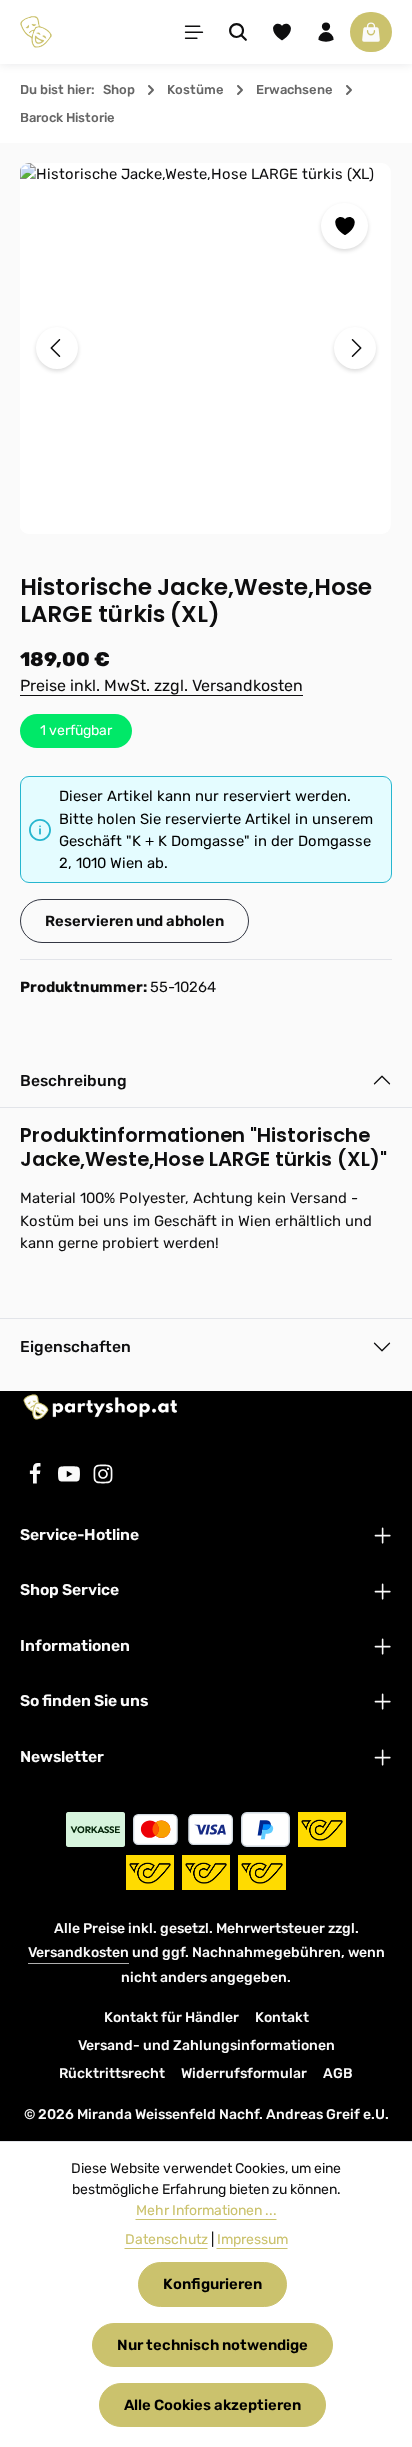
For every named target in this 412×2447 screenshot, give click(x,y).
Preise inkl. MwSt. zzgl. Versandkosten (161, 685)
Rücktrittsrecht (112, 2073)
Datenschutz (166, 2239)
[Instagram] (103, 1480)
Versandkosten (78, 1952)
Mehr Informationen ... (206, 2210)
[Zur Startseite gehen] (36, 32)
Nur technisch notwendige (212, 2345)
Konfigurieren (212, 2284)
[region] (206, 348)
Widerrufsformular (244, 2073)
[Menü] (194, 32)
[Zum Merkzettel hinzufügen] (344, 226)
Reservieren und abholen (134, 921)
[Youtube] (71, 1480)
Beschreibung (73, 1080)
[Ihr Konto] (326, 32)
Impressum (252, 2239)
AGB (338, 2073)
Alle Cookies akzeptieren (212, 2405)
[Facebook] (37, 1480)
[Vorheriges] (57, 348)
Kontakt (282, 2017)
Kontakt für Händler (171, 2017)
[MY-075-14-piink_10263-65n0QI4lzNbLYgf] (205, 348)
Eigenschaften (75, 1346)
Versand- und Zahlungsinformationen (206, 2045)
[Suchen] (238, 32)
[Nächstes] (355, 348)
